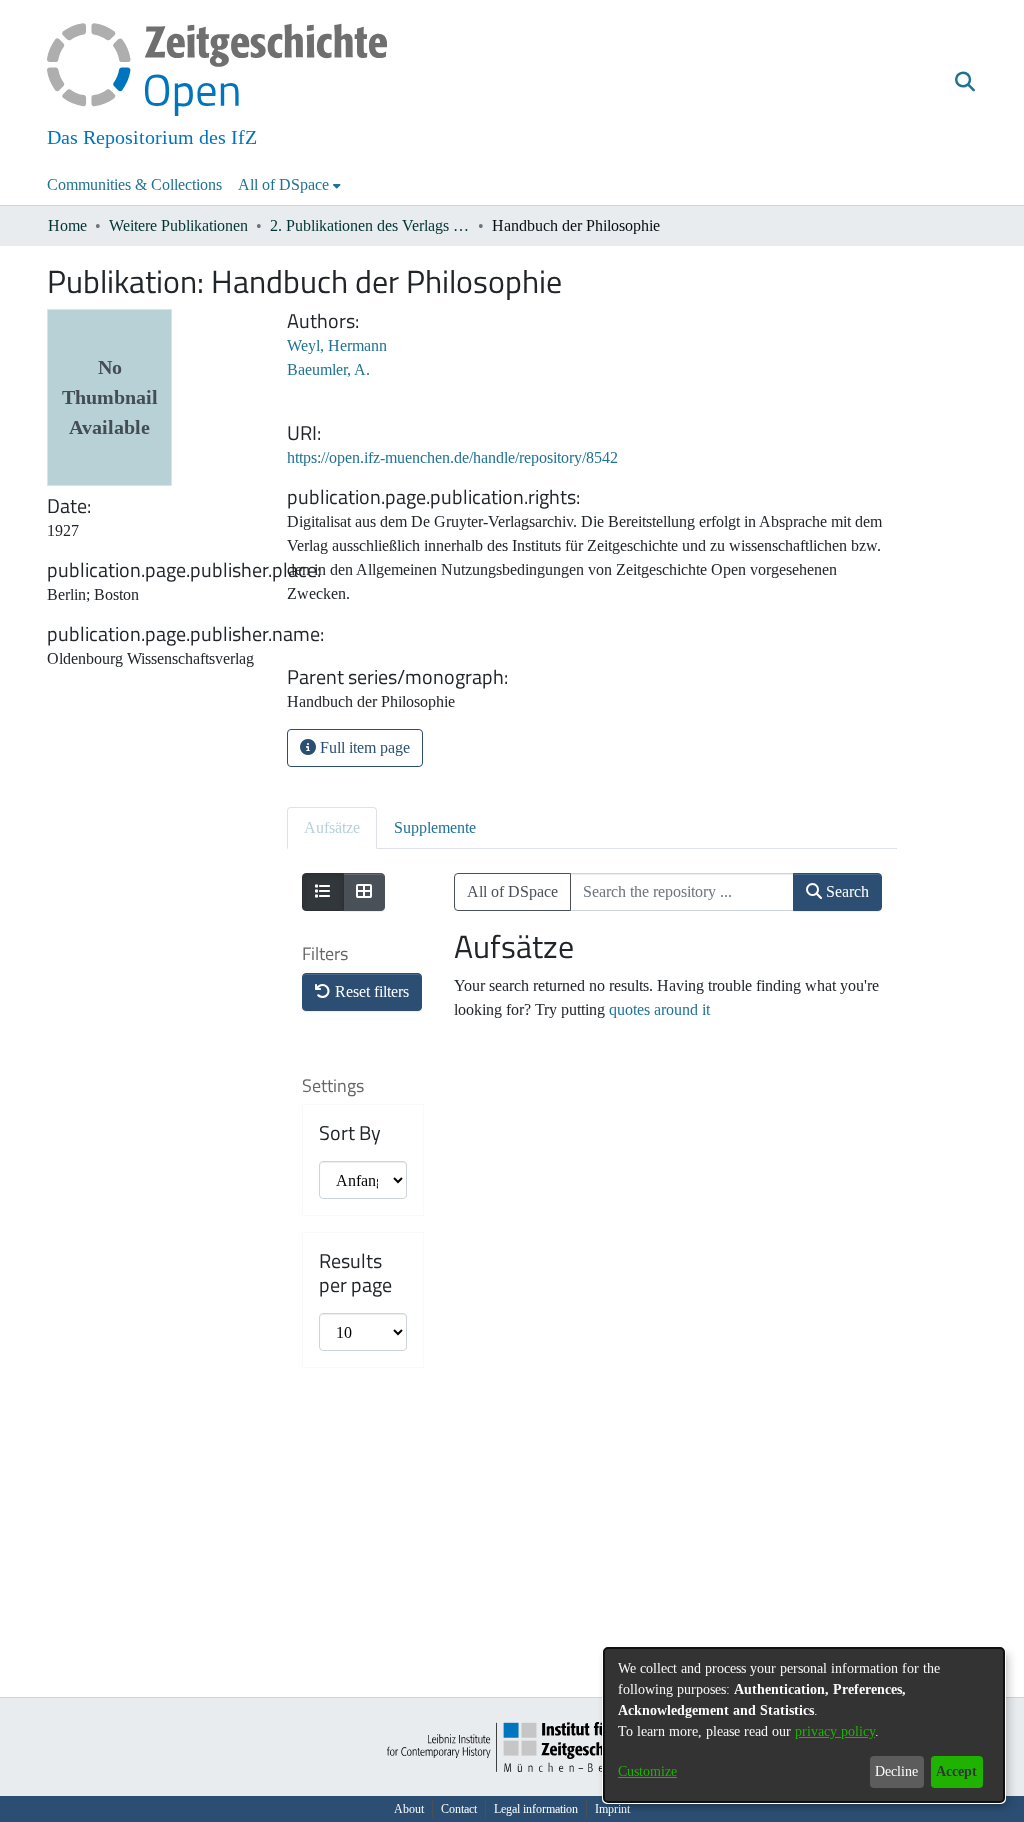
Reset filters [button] (370, 991)
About (409, 1809)
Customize (647, 1771)
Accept (956, 1771)
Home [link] (67, 225)
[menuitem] (289, 185)
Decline (896, 1771)
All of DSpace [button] (283, 184)
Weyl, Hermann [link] (337, 345)
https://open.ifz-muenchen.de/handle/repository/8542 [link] (452, 457)
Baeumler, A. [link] (328, 369)
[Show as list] (323, 892)
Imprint (612, 1809)
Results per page (355, 1273)
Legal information (536, 1809)
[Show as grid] (364, 892)
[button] (964, 83)
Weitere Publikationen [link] (178, 225)
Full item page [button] (363, 747)
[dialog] (804, 1725)
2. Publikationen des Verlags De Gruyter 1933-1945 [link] (370, 225)
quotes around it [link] (659, 1009)
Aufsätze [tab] (332, 827)
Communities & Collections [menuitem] (134, 184)
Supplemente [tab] (435, 827)
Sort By (350, 1133)
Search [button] (845, 891)
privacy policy (835, 1731)
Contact (459, 1809)
